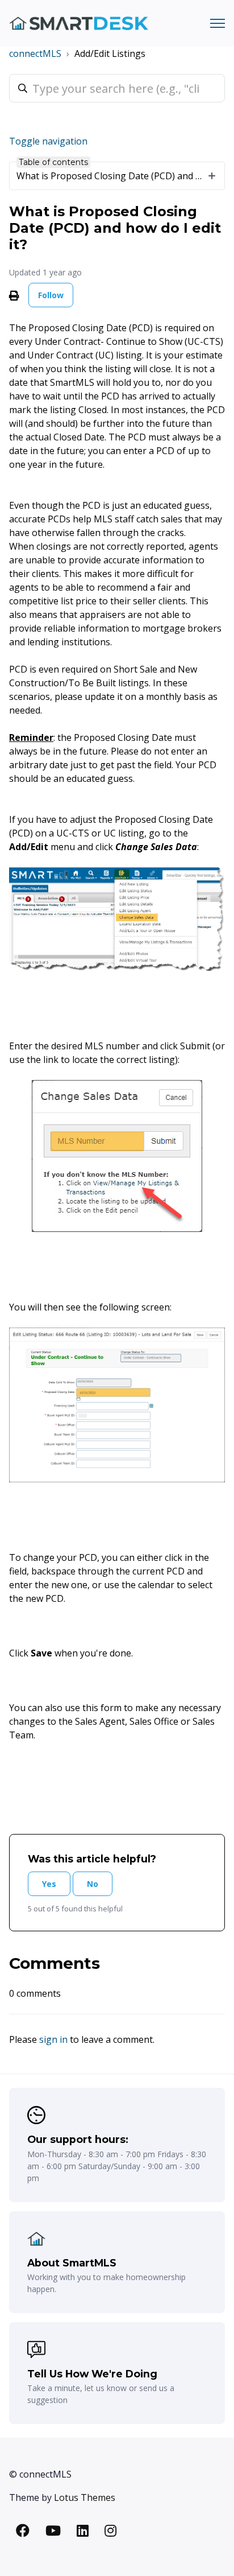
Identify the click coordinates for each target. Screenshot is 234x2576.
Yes (49, 1884)
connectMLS (35, 53)
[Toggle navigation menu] (218, 23)
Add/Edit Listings (110, 53)
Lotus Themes (85, 2497)
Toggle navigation (48, 141)
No (93, 1884)
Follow (51, 295)
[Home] (79, 24)
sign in (53, 2039)
